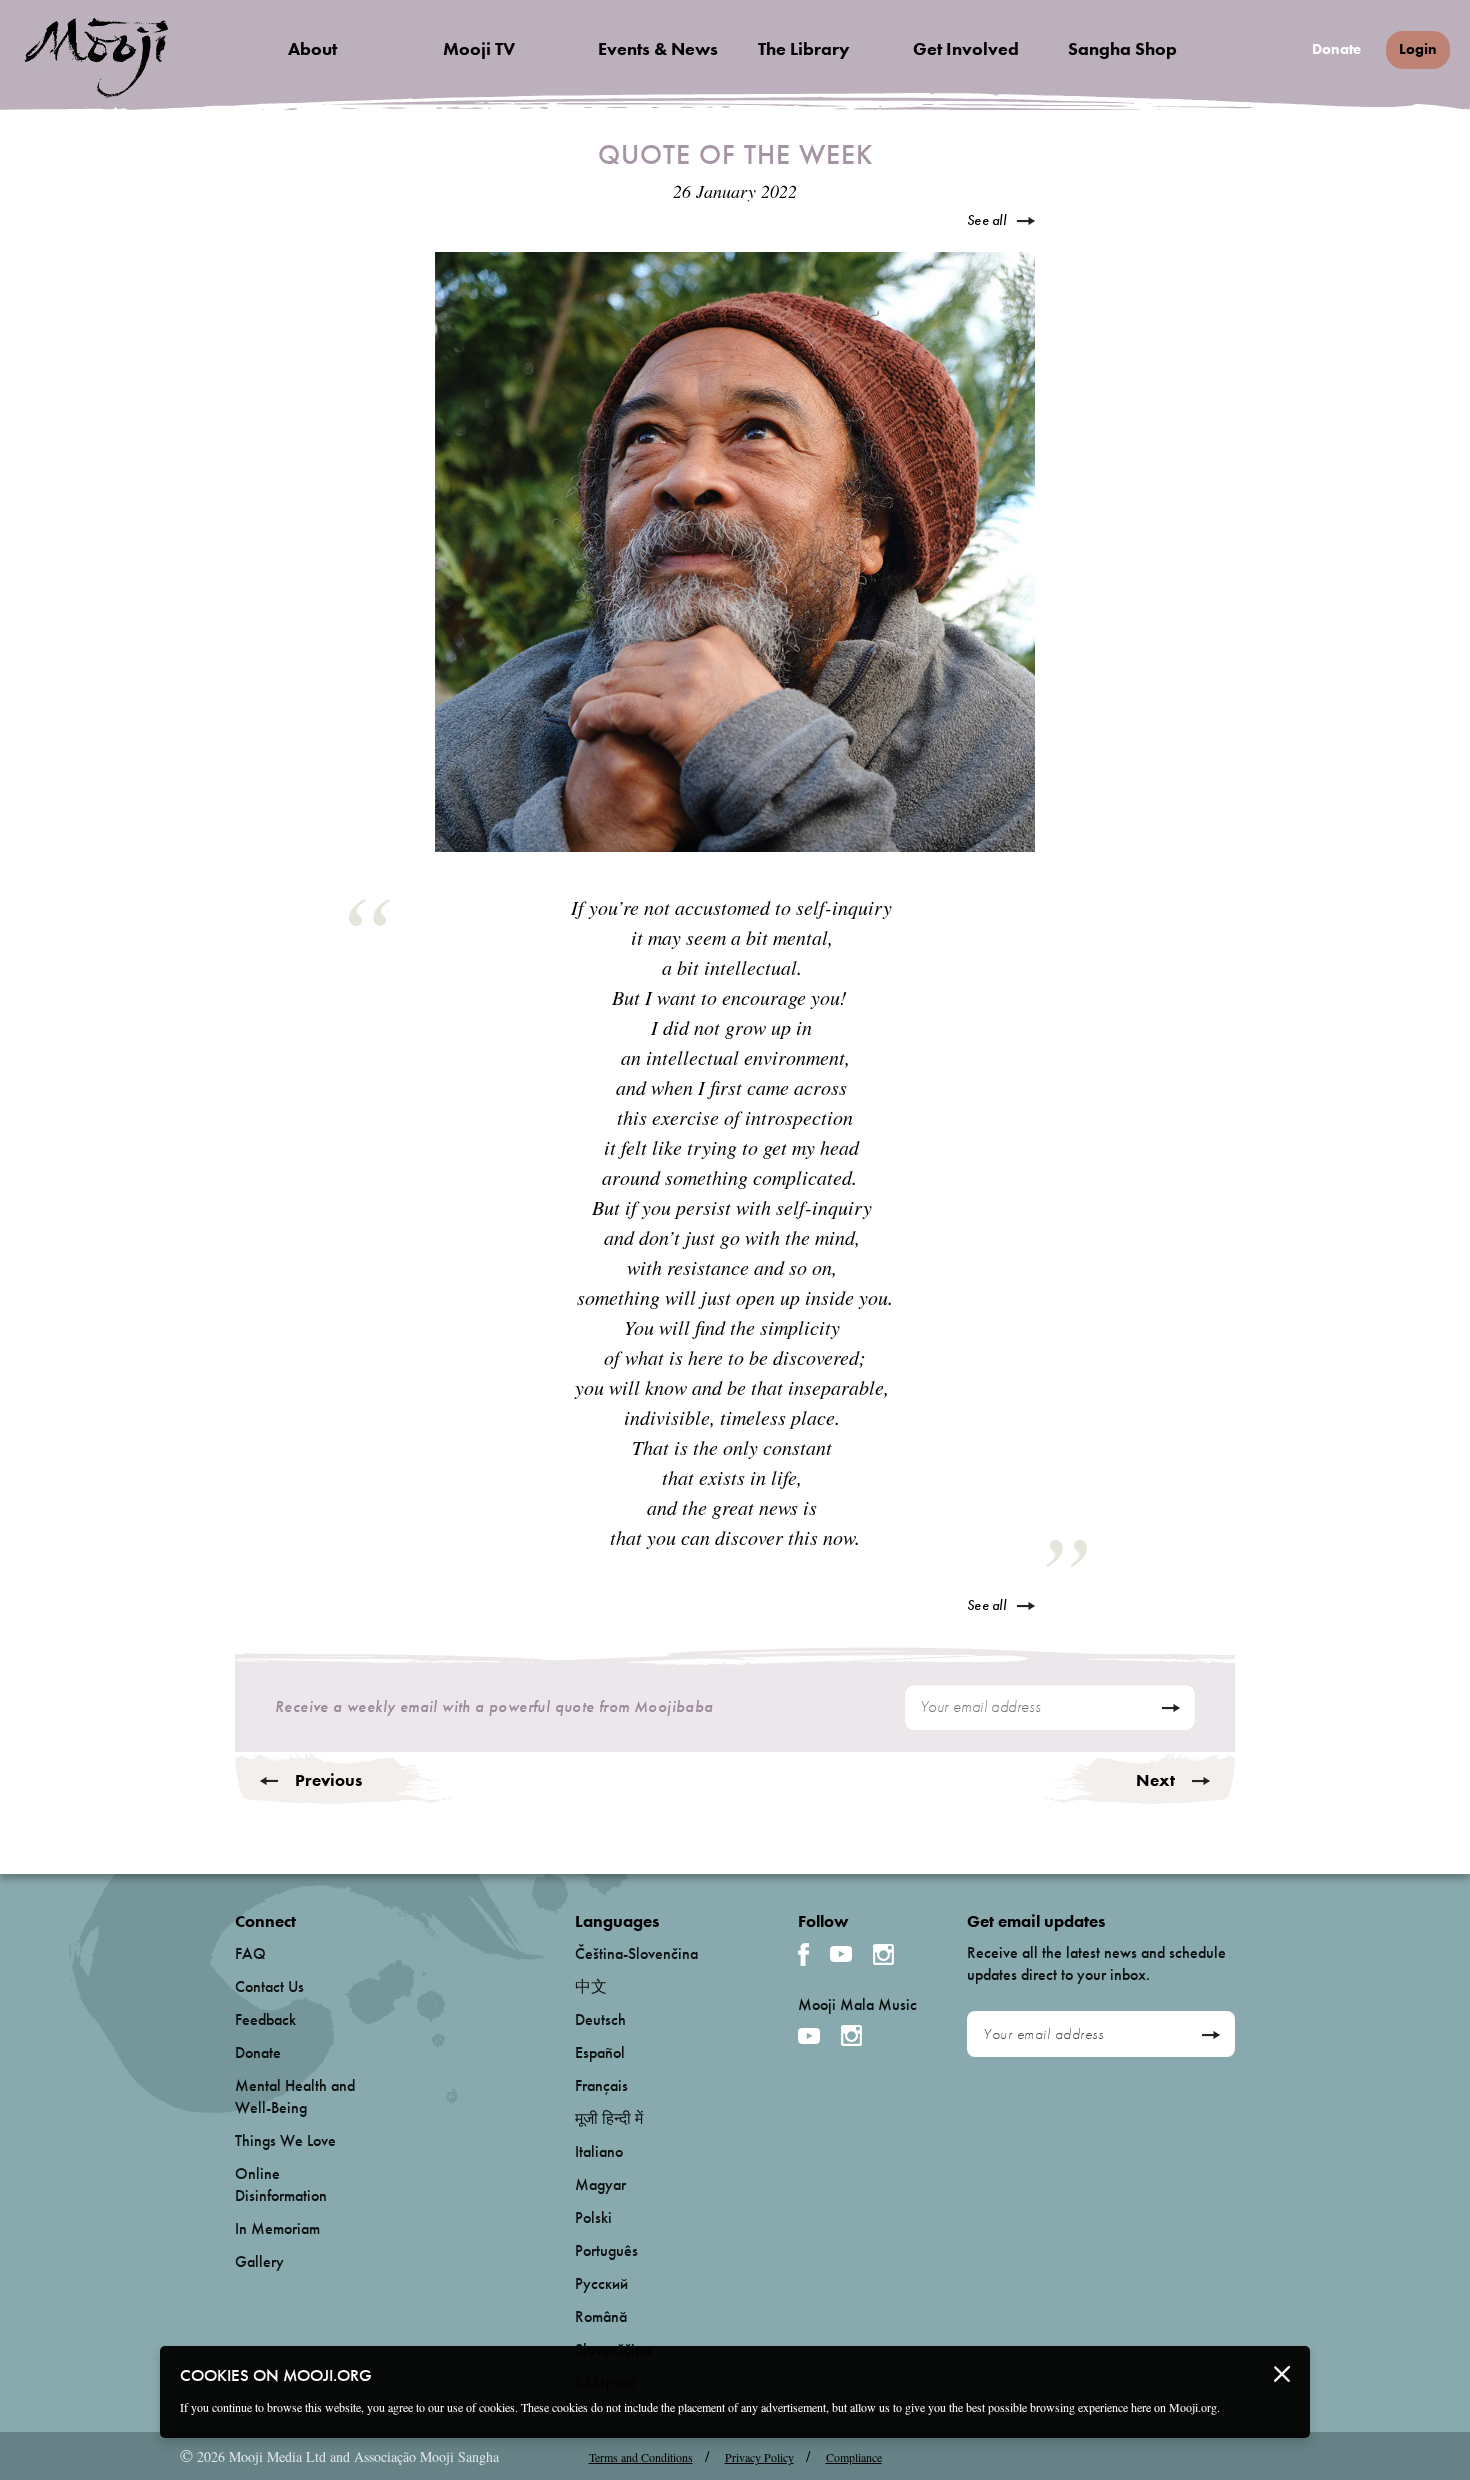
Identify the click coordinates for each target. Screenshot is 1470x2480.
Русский (601, 2283)
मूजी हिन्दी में (609, 2118)
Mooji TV (479, 48)
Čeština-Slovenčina (636, 1953)
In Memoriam (277, 2228)
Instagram (883, 1954)
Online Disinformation (281, 2184)
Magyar (600, 2184)
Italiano (599, 2151)
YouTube (841, 1954)
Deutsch (600, 2019)
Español (600, 2052)
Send (1170, 1708)
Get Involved (966, 48)
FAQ (250, 1953)
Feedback (265, 2019)
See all (986, 220)
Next (1155, 1780)
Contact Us (269, 1986)
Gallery (259, 2261)
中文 (591, 1986)
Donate (1336, 49)
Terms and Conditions (641, 2457)
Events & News (658, 48)
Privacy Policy (759, 2457)
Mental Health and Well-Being (295, 2096)
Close (1282, 2374)
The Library (804, 48)
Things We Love (285, 2140)
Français (601, 2085)
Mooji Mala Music (857, 2005)
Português (606, 2250)
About (312, 48)
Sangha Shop (1122, 48)
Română (601, 2316)
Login (1418, 49)
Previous (328, 1780)
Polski (593, 2217)
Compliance (854, 2457)
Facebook (803, 1954)
